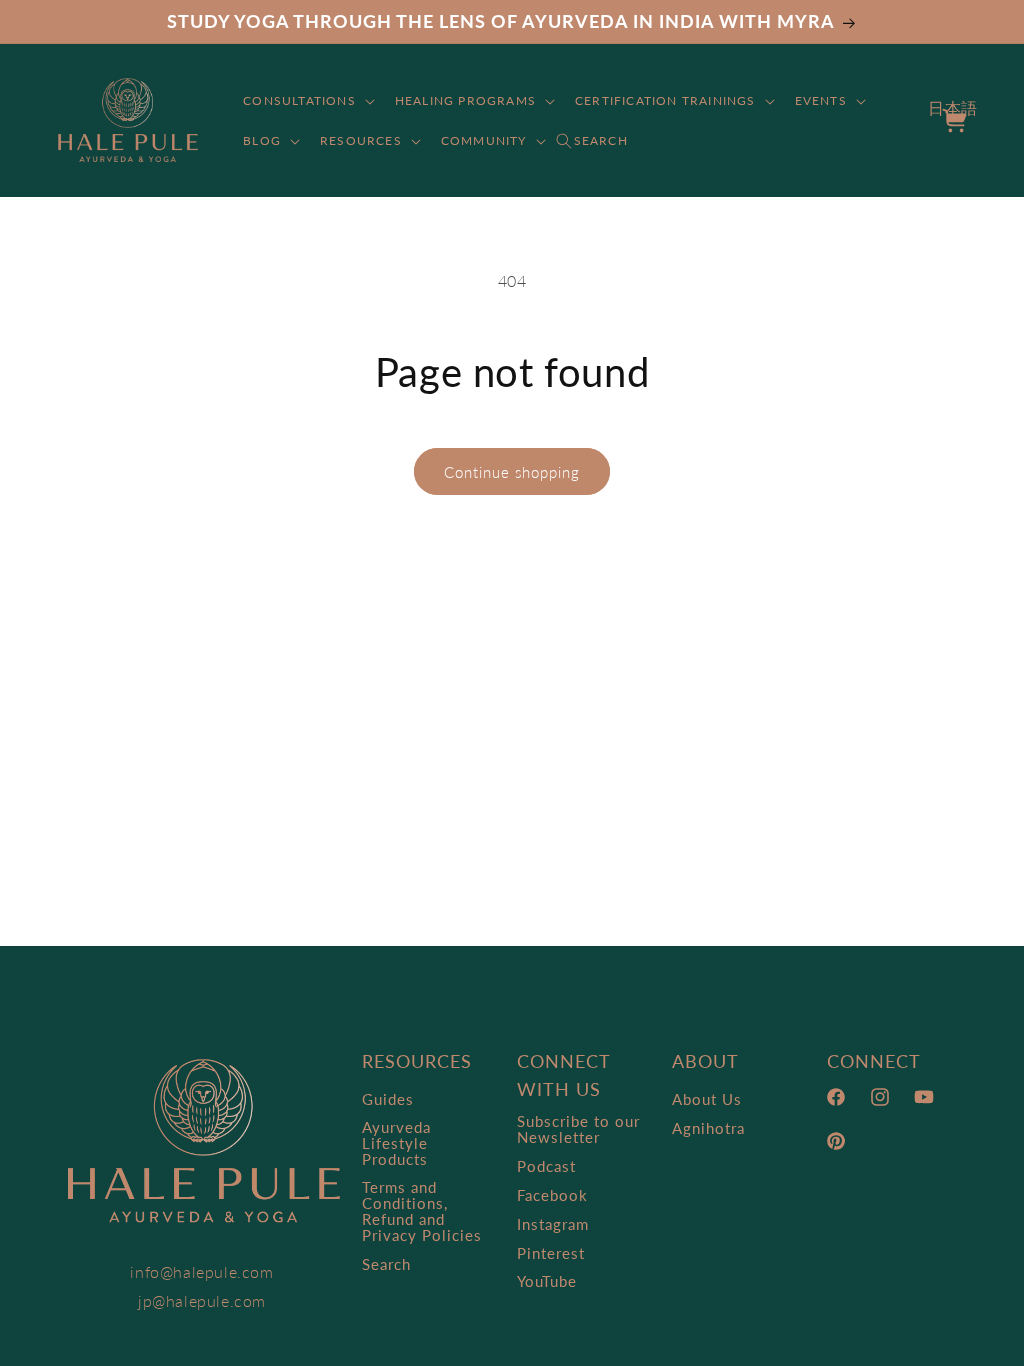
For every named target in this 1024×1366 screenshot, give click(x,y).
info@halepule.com (201, 1271)
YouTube (547, 1281)
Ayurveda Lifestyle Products (396, 1143)
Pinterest (551, 1253)
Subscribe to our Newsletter (578, 1129)
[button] (307, 101)
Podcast (546, 1166)
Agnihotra (708, 1128)
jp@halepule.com (202, 1300)
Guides (388, 1099)
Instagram (553, 1224)
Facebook (552, 1195)
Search (386, 1264)
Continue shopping (512, 472)
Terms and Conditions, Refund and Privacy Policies (422, 1211)
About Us (707, 1099)
